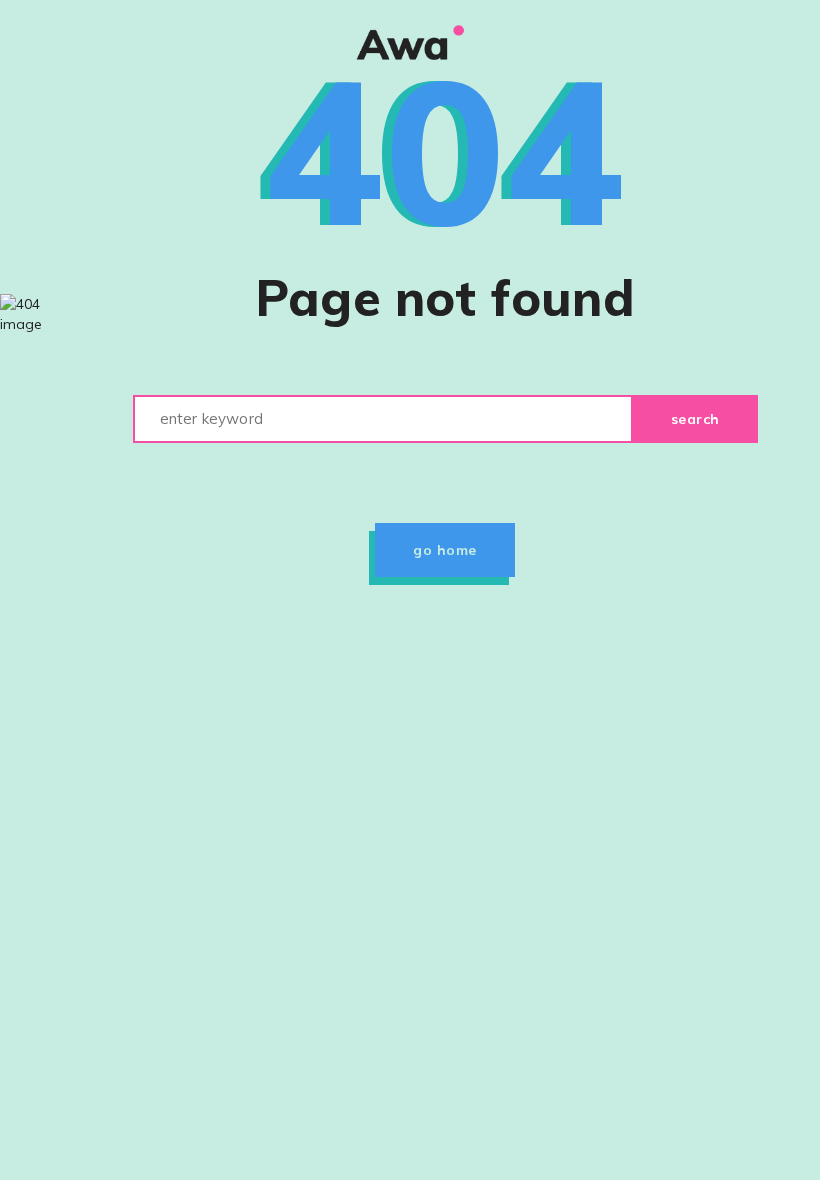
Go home (445, 550)
